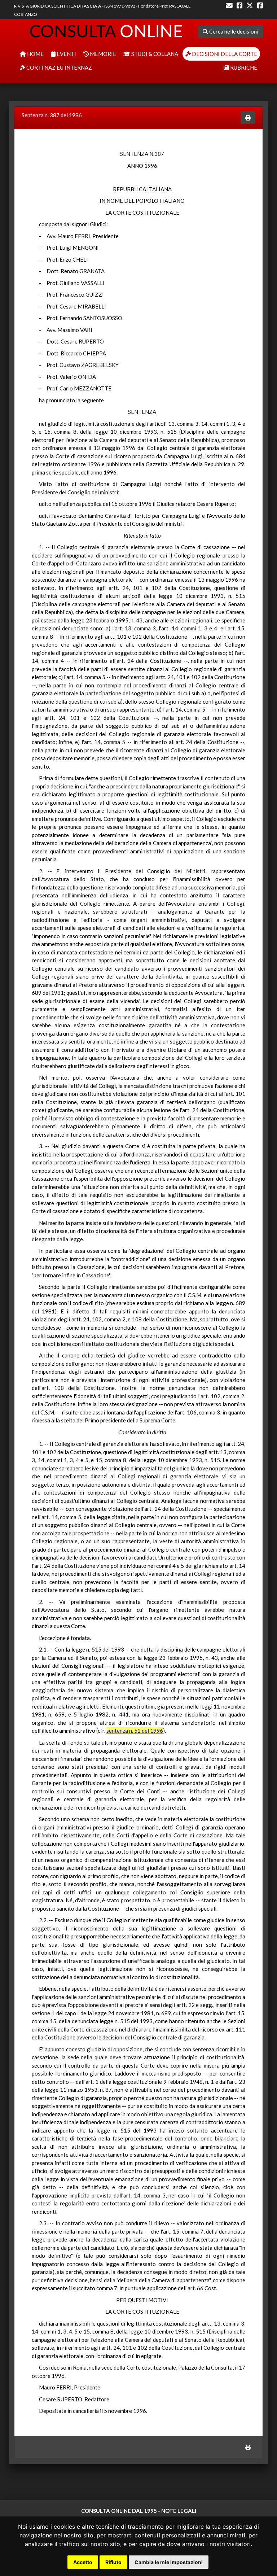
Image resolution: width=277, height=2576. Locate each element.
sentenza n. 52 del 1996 (135, 1731)
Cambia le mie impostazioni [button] (169, 2562)
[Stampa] (248, 118)
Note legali (179, 2511)
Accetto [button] (83, 2562)
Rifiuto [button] (113, 2562)
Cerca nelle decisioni (233, 31)
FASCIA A (91, 6)
